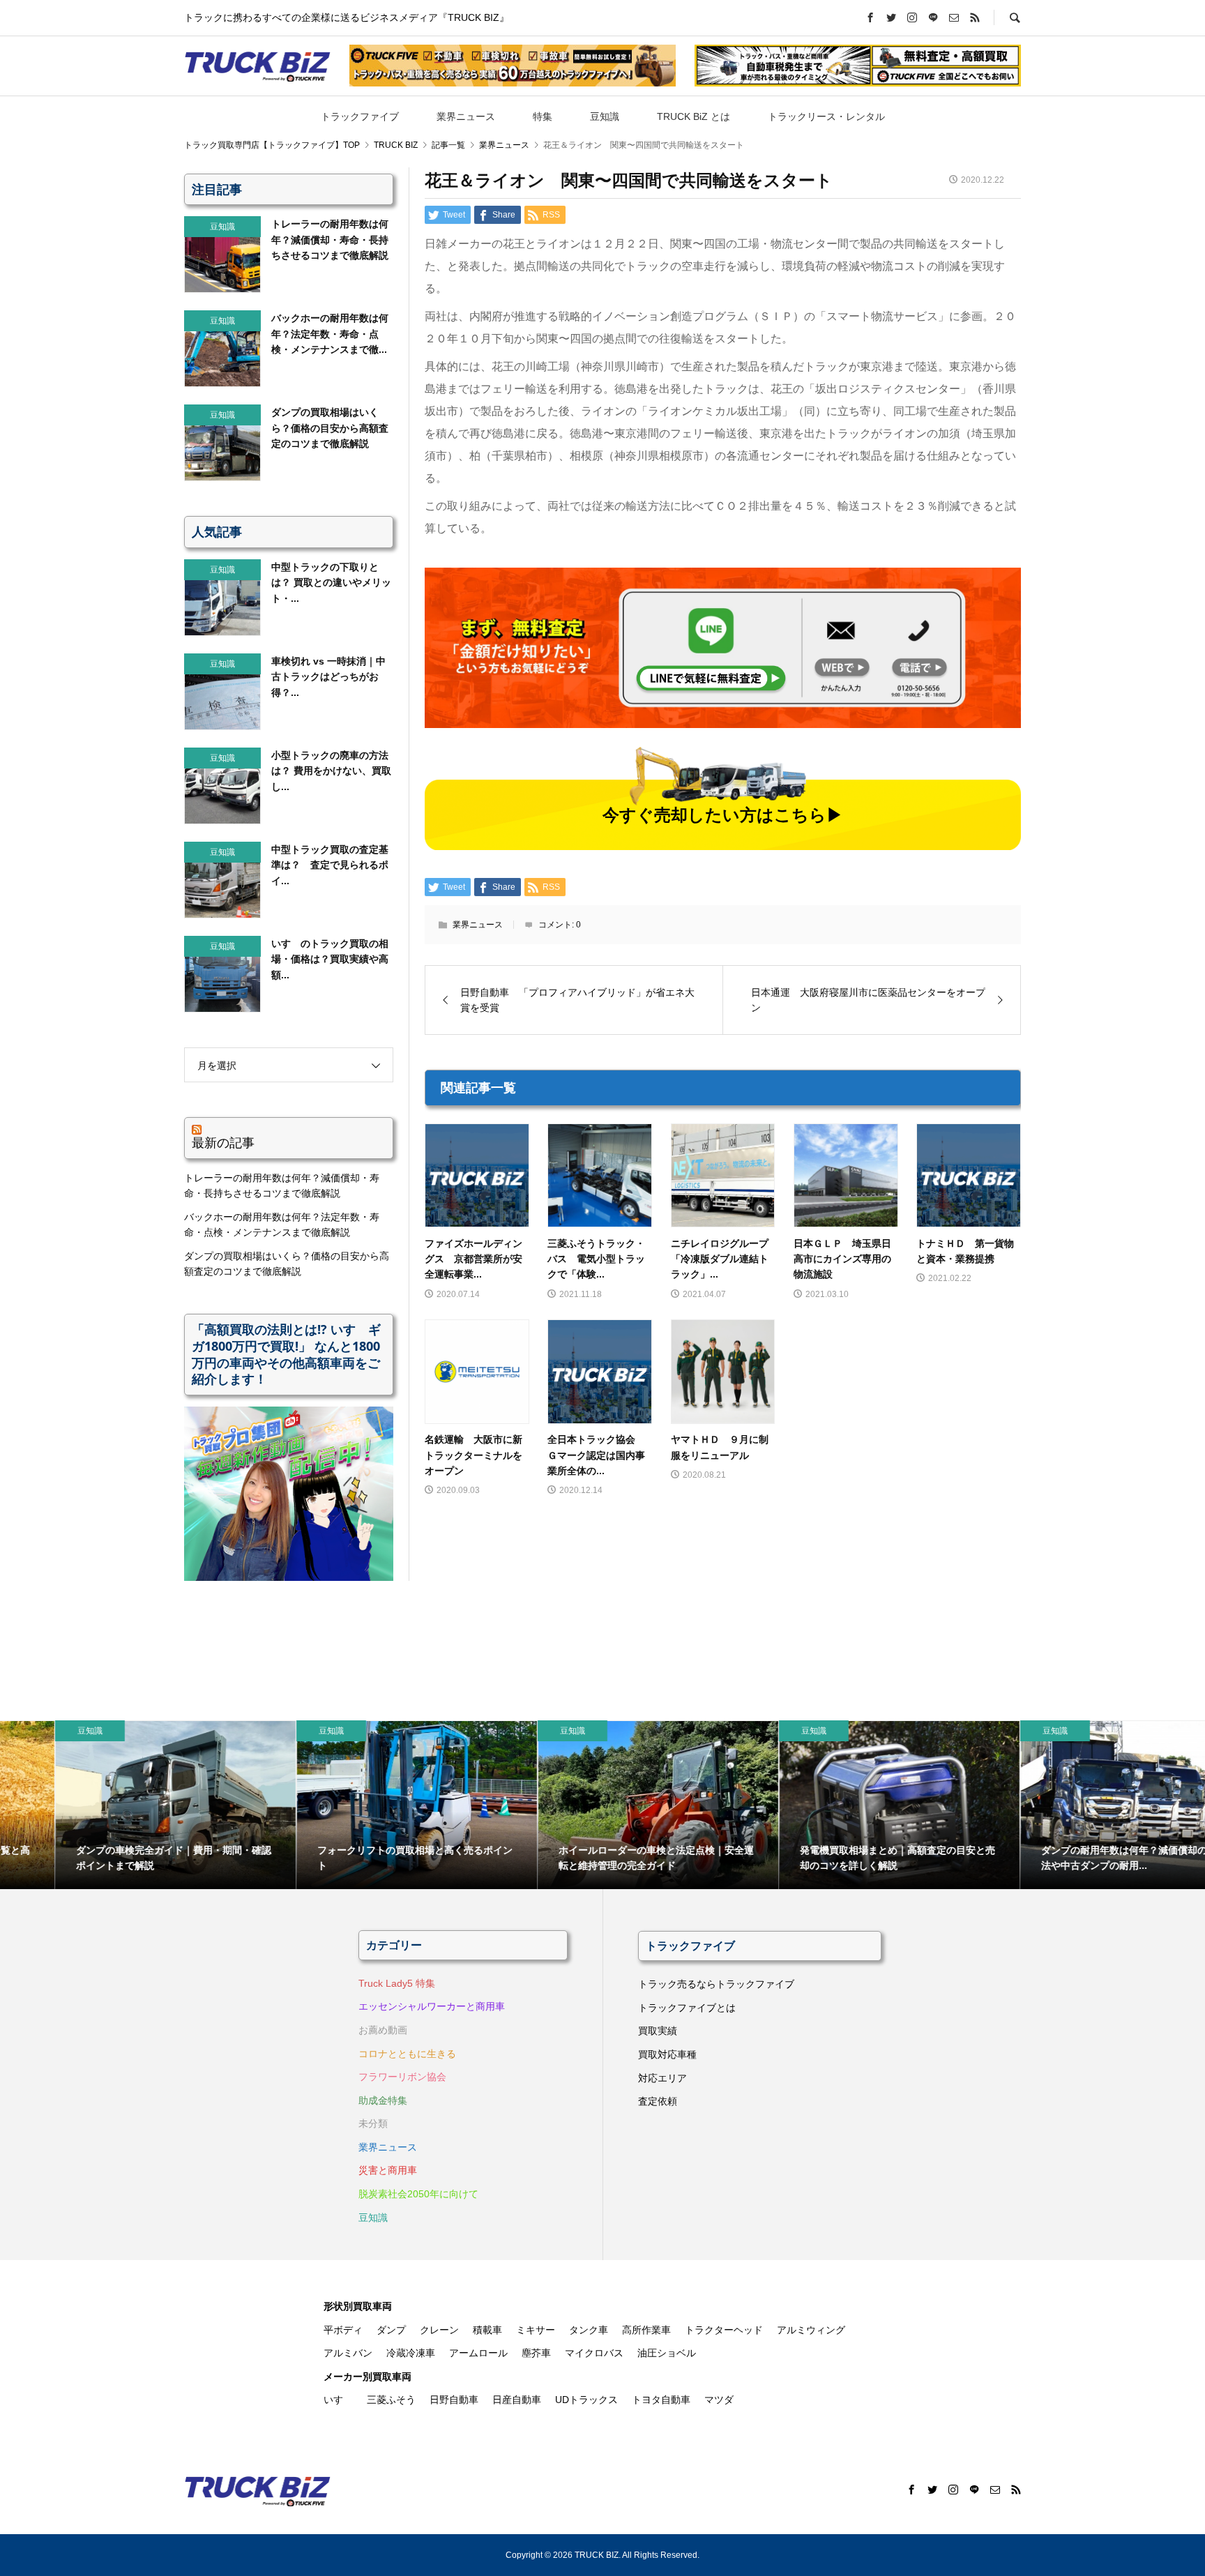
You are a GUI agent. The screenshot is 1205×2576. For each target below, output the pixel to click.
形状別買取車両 (358, 2306)
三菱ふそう (391, 2400)
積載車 (487, 2330)
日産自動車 (517, 2400)
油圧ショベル (667, 2353)
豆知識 (605, 116)
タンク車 (589, 2330)
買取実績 (658, 2031)
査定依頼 (658, 2101)
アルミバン (348, 2353)
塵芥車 (536, 2353)
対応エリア (662, 2078)
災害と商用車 (388, 2170)
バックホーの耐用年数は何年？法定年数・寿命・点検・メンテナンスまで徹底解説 (282, 1225)
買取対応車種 (667, 2054)
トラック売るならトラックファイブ (716, 1984)
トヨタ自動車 (661, 2400)
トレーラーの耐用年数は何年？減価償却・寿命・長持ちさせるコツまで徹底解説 (282, 1185)
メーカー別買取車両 (367, 2377)
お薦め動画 (383, 2030)
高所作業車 (646, 2330)
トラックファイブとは (687, 2008)
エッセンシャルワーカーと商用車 (432, 2006)
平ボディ (343, 2330)
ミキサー (536, 2330)
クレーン (439, 2330)
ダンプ (391, 2330)
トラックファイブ (360, 116)
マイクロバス (594, 2353)
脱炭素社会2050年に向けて (418, 2194)
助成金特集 (383, 2100)
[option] (121, 1805)
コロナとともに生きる (407, 2054)
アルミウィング (811, 2330)
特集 (543, 116)
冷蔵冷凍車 (411, 2353)
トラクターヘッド (724, 2330)
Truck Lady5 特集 (397, 1983)
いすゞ (338, 2400)
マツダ (719, 2400)
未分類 (373, 2123)
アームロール (478, 2353)
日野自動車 (454, 2400)
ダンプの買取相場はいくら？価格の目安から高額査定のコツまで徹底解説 (287, 1264)
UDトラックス (586, 2400)
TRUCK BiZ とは (694, 116)
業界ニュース (466, 116)
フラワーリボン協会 (402, 2077)
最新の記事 (223, 1142)
